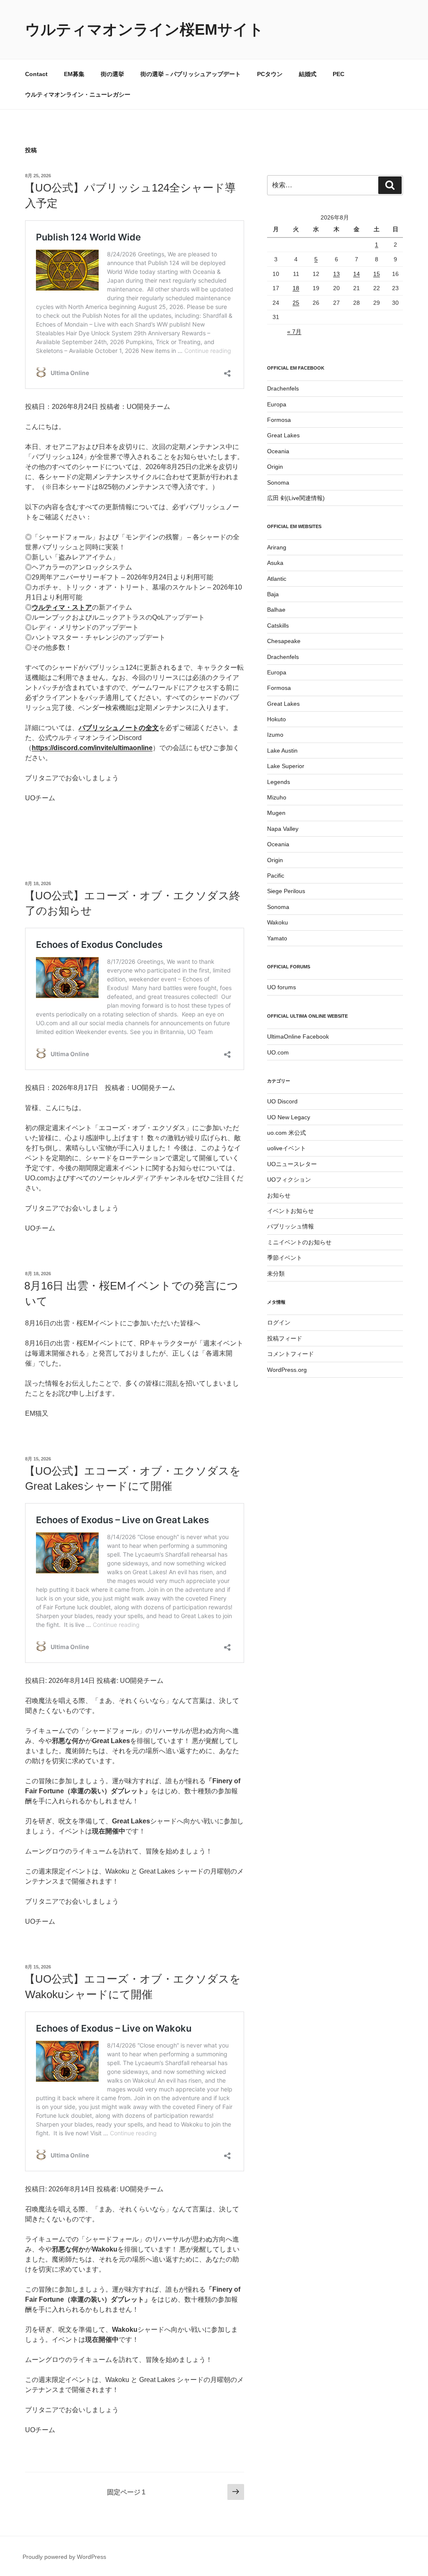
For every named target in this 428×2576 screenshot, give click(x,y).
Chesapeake (284, 641)
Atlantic (277, 579)
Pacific (276, 876)
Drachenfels (283, 388)
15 (377, 274)
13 (336, 274)
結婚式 (308, 74)
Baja (273, 594)
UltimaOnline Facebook (298, 1037)
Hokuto (276, 719)
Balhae (276, 610)
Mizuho (277, 797)
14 (357, 274)
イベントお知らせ (290, 1211)
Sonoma (278, 483)
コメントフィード (290, 1354)
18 (296, 288)
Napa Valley (283, 829)
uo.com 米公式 (287, 1133)
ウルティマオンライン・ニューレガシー (78, 94)
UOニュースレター (292, 1164)
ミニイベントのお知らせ (299, 1242)
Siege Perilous (286, 891)
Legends (279, 782)
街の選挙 (112, 74)
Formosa (279, 420)
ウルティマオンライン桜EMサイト (144, 29)
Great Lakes (283, 435)
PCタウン (270, 74)
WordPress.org (287, 1370)
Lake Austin (282, 751)
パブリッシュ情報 (290, 1226)
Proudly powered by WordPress (64, 2557)
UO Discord (282, 1101)
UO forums (282, 987)
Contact (36, 74)
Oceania (278, 451)
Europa (277, 404)
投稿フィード (285, 1338)
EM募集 (74, 74)
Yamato (277, 938)
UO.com (278, 1052)
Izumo (275, 735)
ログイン (279, 1322)
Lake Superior (286, 766)
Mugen (276, 813)
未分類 (276, 1274)
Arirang (277, 547)
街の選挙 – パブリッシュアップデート (191, 74)
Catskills (278, 625)
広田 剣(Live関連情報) (296, 498)
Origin (275, 467)
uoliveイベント (287, 1148)
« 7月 (294, 332)
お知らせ (279, 1195)
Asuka (275, 563)
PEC (339, 74)
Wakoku (278, 922)
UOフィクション (289, 1179)
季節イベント (285, 1258)
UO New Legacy (289, 1117)
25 (296, 303)
